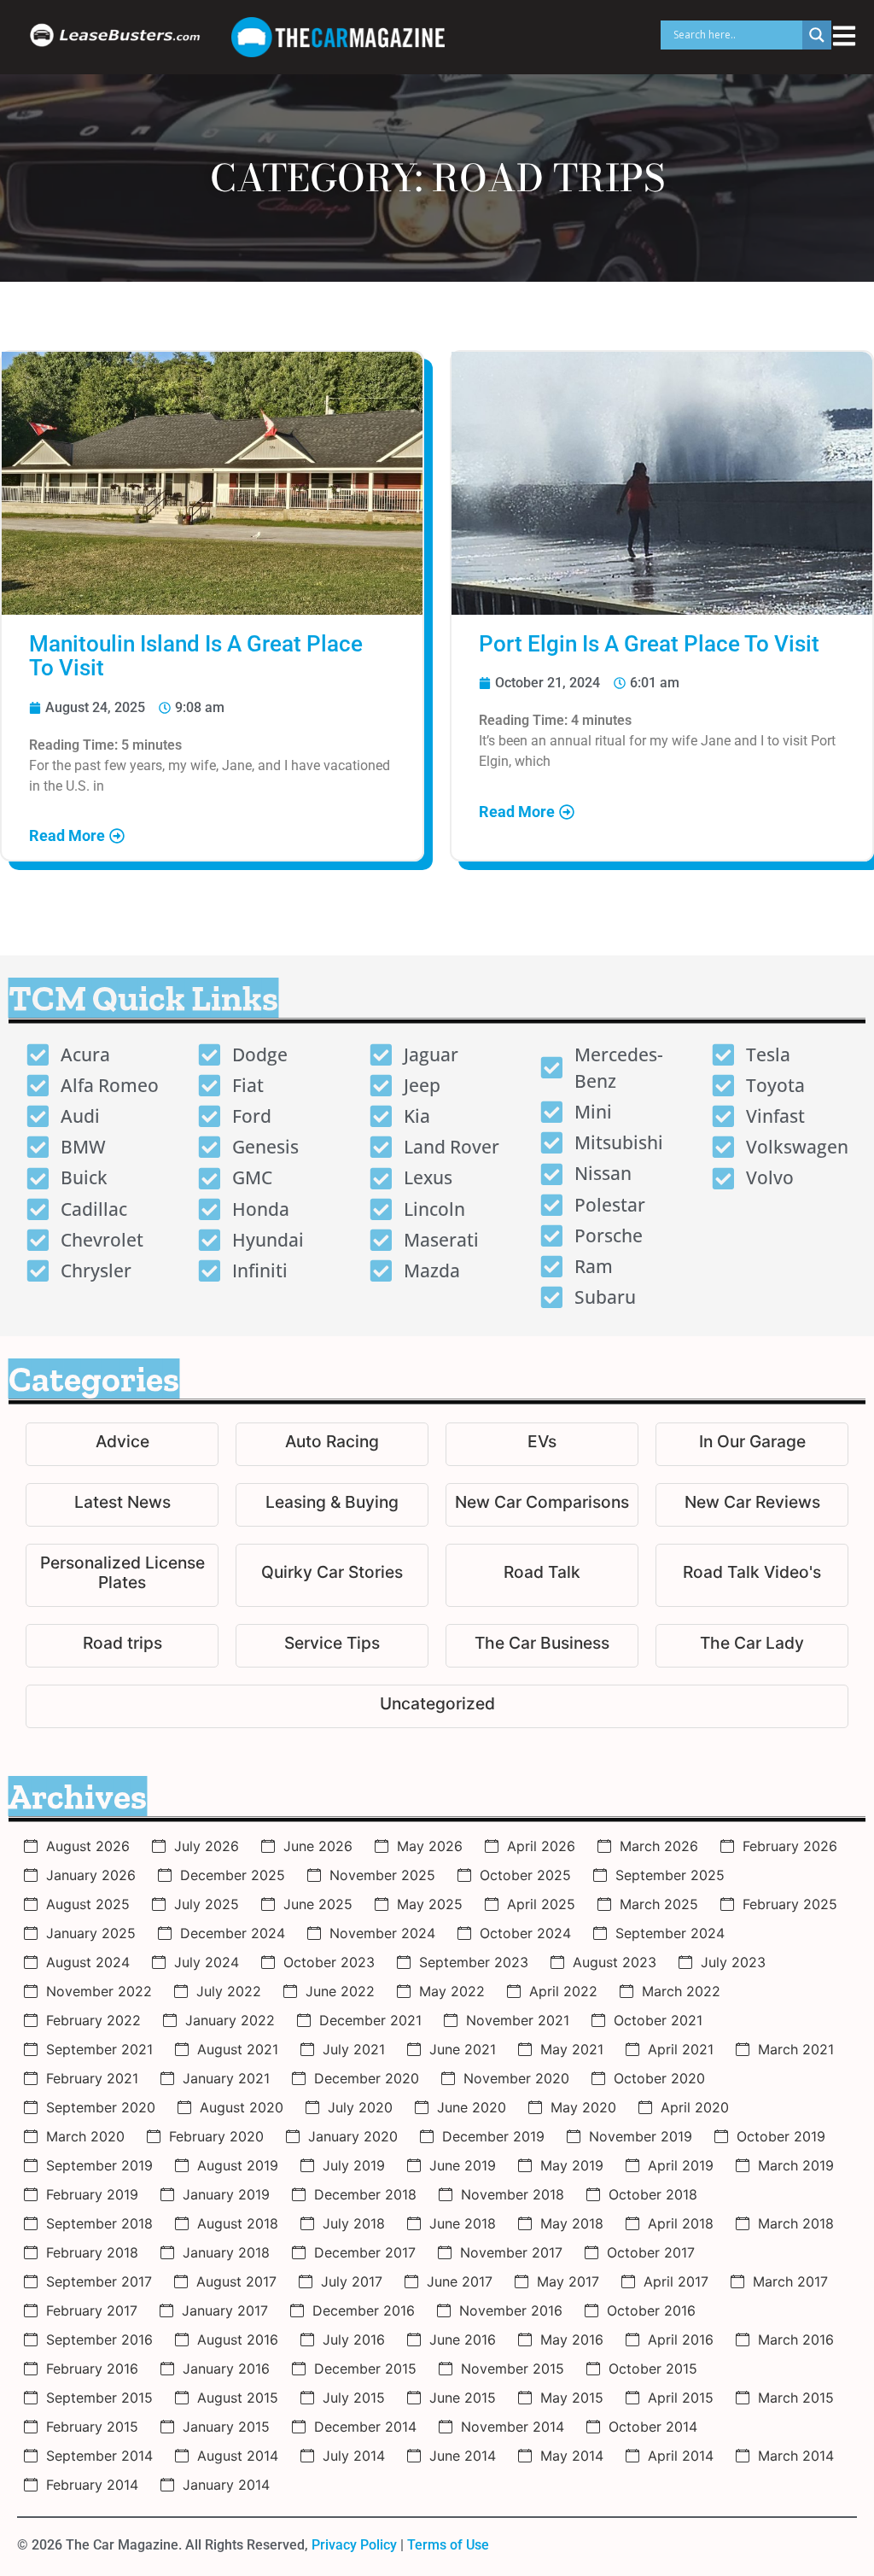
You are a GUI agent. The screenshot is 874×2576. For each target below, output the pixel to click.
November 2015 (513, 2369)
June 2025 (318, 1904)
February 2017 (92, 2310)
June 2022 (340, 1991)
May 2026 (430, 1846)
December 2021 (370, 2020)
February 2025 (790, 1904)
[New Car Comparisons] (542, 1505)
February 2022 (93, 2020)
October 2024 (525, 1933)
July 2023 (733, 1962)
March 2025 (659, 1904)
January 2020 (353, 2136)
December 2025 (233, 1875)
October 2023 (329, 1962)
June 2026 (318, 1846)
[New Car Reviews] (752, 1505)
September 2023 (474, 1962)
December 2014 (365, 2427)
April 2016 (681, 2339)
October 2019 (781, 2136)
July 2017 (352, 2281)
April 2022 (563, 1991)
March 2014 (796, 2456)
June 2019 (463, 2165)
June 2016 (463, 2339)
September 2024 (670, 1933)
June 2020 (472, 2107)
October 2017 (651, 2252)
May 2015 (572, 2398)
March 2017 (790, 2281)
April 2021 (681, 2049)
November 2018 (513, 2194)
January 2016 (226, 2369)
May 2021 (572, 2049)
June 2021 (463, 2049)
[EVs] (542, 1444)
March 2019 (796, 2165)
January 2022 (230, 2020)
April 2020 (695, 2107)
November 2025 (382, 1875)
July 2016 (354, 2339)
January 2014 (226, 2485)
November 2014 (513, 2427)
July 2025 (207, 1904)
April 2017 (676, 2281)
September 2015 (99, 2398)
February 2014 (92, 2485)
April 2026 (541, 1846)
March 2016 (796, 2339)
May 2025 (430, 1904)
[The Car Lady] (752, 1646)
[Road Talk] (542, 1575)
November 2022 (99, 1991)
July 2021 (354, 2049)
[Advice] (122, 1444)
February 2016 (92, 2369)
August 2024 (88, 1962)
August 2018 (238, 2223)
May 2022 (452, 1991)
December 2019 (493, 2136)
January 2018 (226, 2252)
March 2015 (796, 2398)
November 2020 (516, 2078)
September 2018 (99, 2223)
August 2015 (238, 2398)
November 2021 (518, 2020)
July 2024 (207, 1962)
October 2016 (651, 2310)
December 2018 (365, 2194)
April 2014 (681, 2456)
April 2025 (541, 1904)
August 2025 (88, 1904)
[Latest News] (122, 1505)
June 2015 (463, 2398)
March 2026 (659, 1846)
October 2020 (659, 2078)
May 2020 (583, 2107)
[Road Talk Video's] (752, 1575)
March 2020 (85, 2136)
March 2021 (796, 2049)
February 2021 (92, 2078)
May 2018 (572, 2223)
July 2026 (207, 1846)
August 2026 (88, 1846)
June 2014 (463, 2456)
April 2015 (681, 2398)
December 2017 (365, 2252)
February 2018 (92, 2252)
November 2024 (382, 1933)
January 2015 (226, 2427)
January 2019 (226, 2194)
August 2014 (238, 2456)
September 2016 (99, 2339)
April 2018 (681, 2223)
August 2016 (238, 2339)
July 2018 (354, 2223)
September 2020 (101, 2107)
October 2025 (525, 1875)
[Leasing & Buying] (332, 1505)
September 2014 (99, 2456)
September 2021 (99, 2049)
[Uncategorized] (437, 1706)
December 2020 (367, 2078)
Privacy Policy (354, 2545)
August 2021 (238, 2049)
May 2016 (572, 2339)
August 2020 (242, 2107)
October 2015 (653, 2369)
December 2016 (364, 2310)
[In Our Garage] (752, 1444)
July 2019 (354, 2165)
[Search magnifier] (817, 35)
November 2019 (641, 2136)
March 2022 (681, 1991)
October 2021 (658, 2020)
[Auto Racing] (332, 1444)
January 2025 (91, 1933)
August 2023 (615, 1962)
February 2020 (216, 2136)
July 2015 (354, 2398)
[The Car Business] (542, 1646)
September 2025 (670, 1875)
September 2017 (99, 2281)
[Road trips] (122, 1646)
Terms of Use (448, 2545)
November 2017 (511, 2252)
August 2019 (238, 2165)
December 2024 (233, 1933)
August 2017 (236, 2281)
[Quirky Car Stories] (332, 1575)
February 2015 (92, 2427)
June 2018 (463, 2223)
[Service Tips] (332, 1646)
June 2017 (460, 2281)
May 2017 (568, 2281)
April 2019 (681, 2165)
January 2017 (225, 2310)
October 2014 (653, 2427)
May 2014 (572, 2456)
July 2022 (229, 1991)
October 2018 (653, 2194)
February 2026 (790, 1846)
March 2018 (796, 2223)
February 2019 (92, 2194)
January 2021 (226, 2078)
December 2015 (365, 2369)
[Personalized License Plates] (122, 1575)
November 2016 (511, 2310)
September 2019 (99, 2165)
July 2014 (354, 2456)
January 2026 (91, 1875)
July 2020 (360, 2107)
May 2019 (572, 2165)
